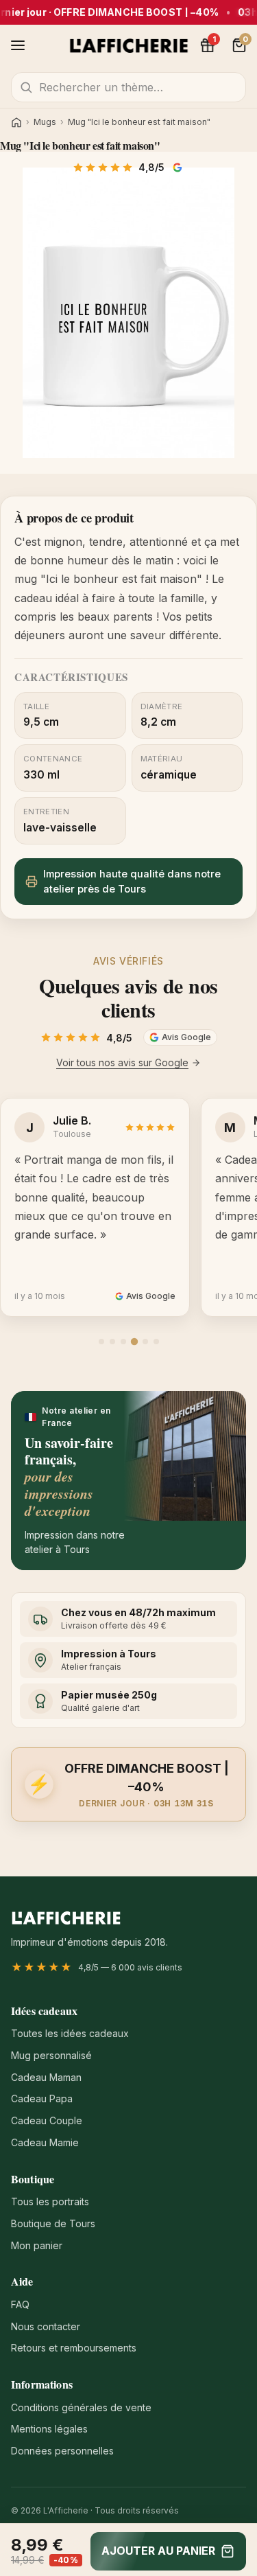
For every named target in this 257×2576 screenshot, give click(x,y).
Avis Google (179, 168)
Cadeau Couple (47, 2120)
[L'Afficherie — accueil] (128, 45)
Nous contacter (46, 2326)
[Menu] (18, 45)
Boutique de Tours (53, 2223)
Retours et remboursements (74, 2348)
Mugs (45, 122)
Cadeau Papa (42, 2098)
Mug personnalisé (51, 2055)
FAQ (20, 2304)
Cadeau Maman (46, 2077)
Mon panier (37, 2245)
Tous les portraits (50, 2201)
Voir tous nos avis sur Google (122, 1062)
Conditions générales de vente (81, 2407)
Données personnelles (62, 2451)
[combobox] (128, 87)
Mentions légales (49, 2429)
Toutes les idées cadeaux (70, 2033)
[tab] (101, 1342)
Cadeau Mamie (45, 2142)
